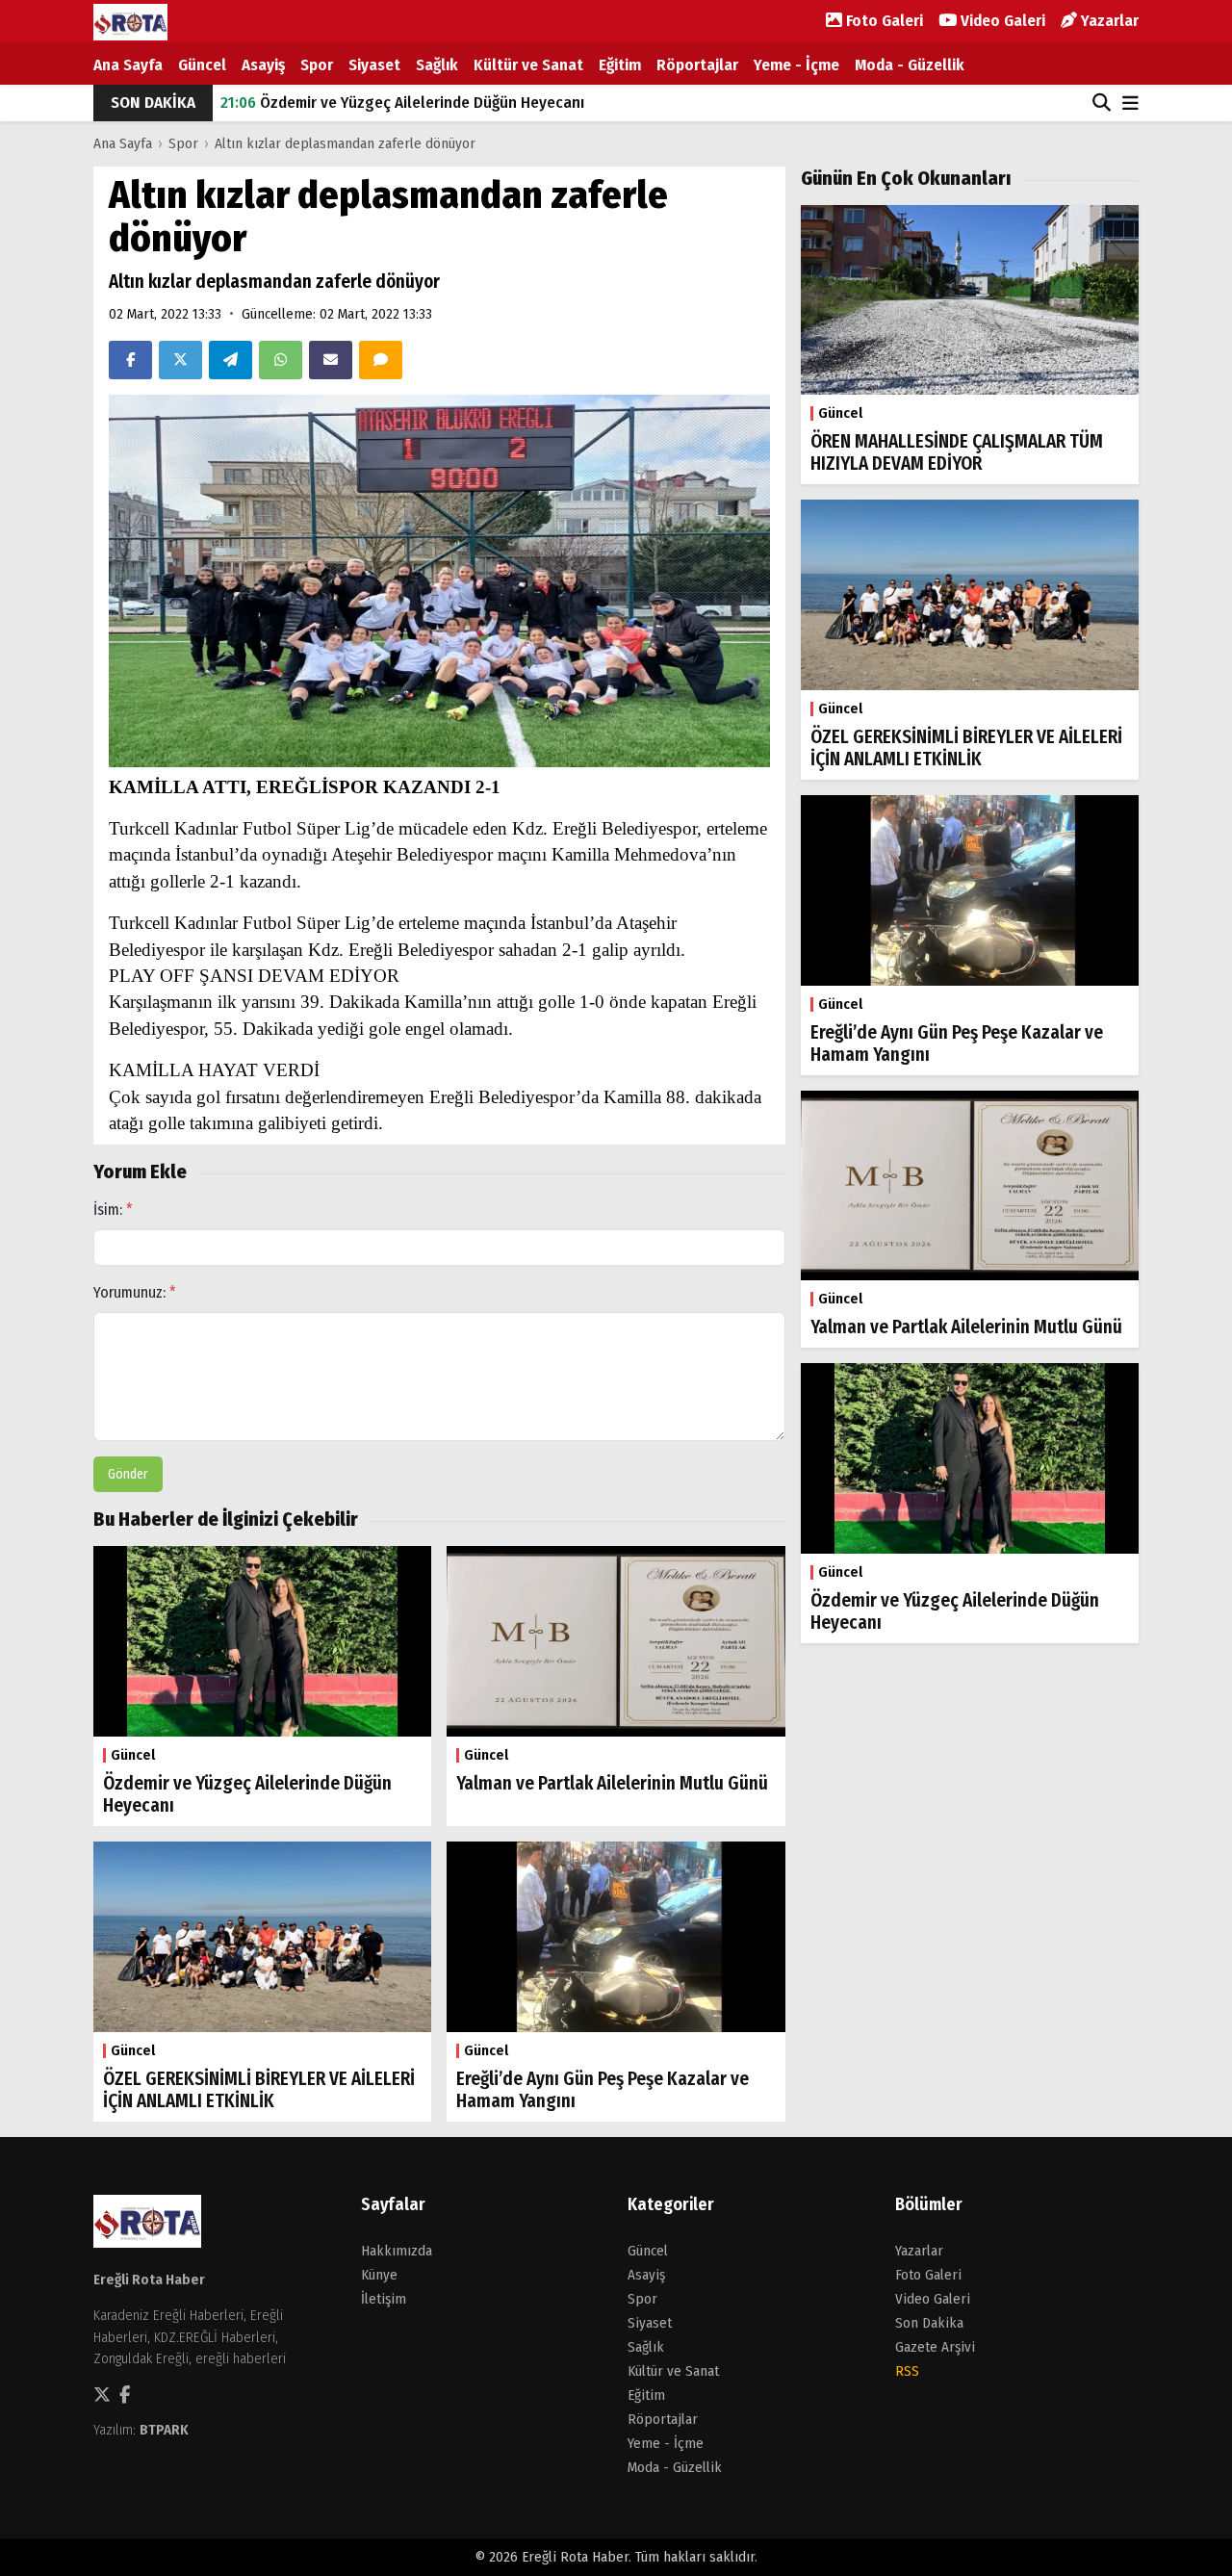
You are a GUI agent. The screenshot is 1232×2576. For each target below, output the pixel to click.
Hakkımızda (397, 2251)
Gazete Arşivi (935, 2347)
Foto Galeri (883, 21)
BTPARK (164, 2430)
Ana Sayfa (128, 65)
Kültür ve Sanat (528, 65)
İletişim (384, 2299)
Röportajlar (697, 65)
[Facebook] (130, 360)
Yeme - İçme (796, 65)
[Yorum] (381, 360)
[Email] (331, 360)
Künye (379, 2275)
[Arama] (1102, 103)
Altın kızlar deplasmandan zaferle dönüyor (345, 143)
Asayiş (263, 65)
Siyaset (374, 65)
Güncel (202, 65)
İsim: (113, 1210)
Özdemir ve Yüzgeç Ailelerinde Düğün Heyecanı (402, 103)
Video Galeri (1001, 21)
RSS (907, 2371)
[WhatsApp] (281, 360)
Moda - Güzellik (910, 65)
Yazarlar (1108, 21)
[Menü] (1130, 104)
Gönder (128, 1474)
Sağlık (437, 65)
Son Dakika (929, 2323)
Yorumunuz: (135, 1292)
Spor (317, 65)
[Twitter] (180, 360)
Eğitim (620, 65)
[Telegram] (231, 360)
